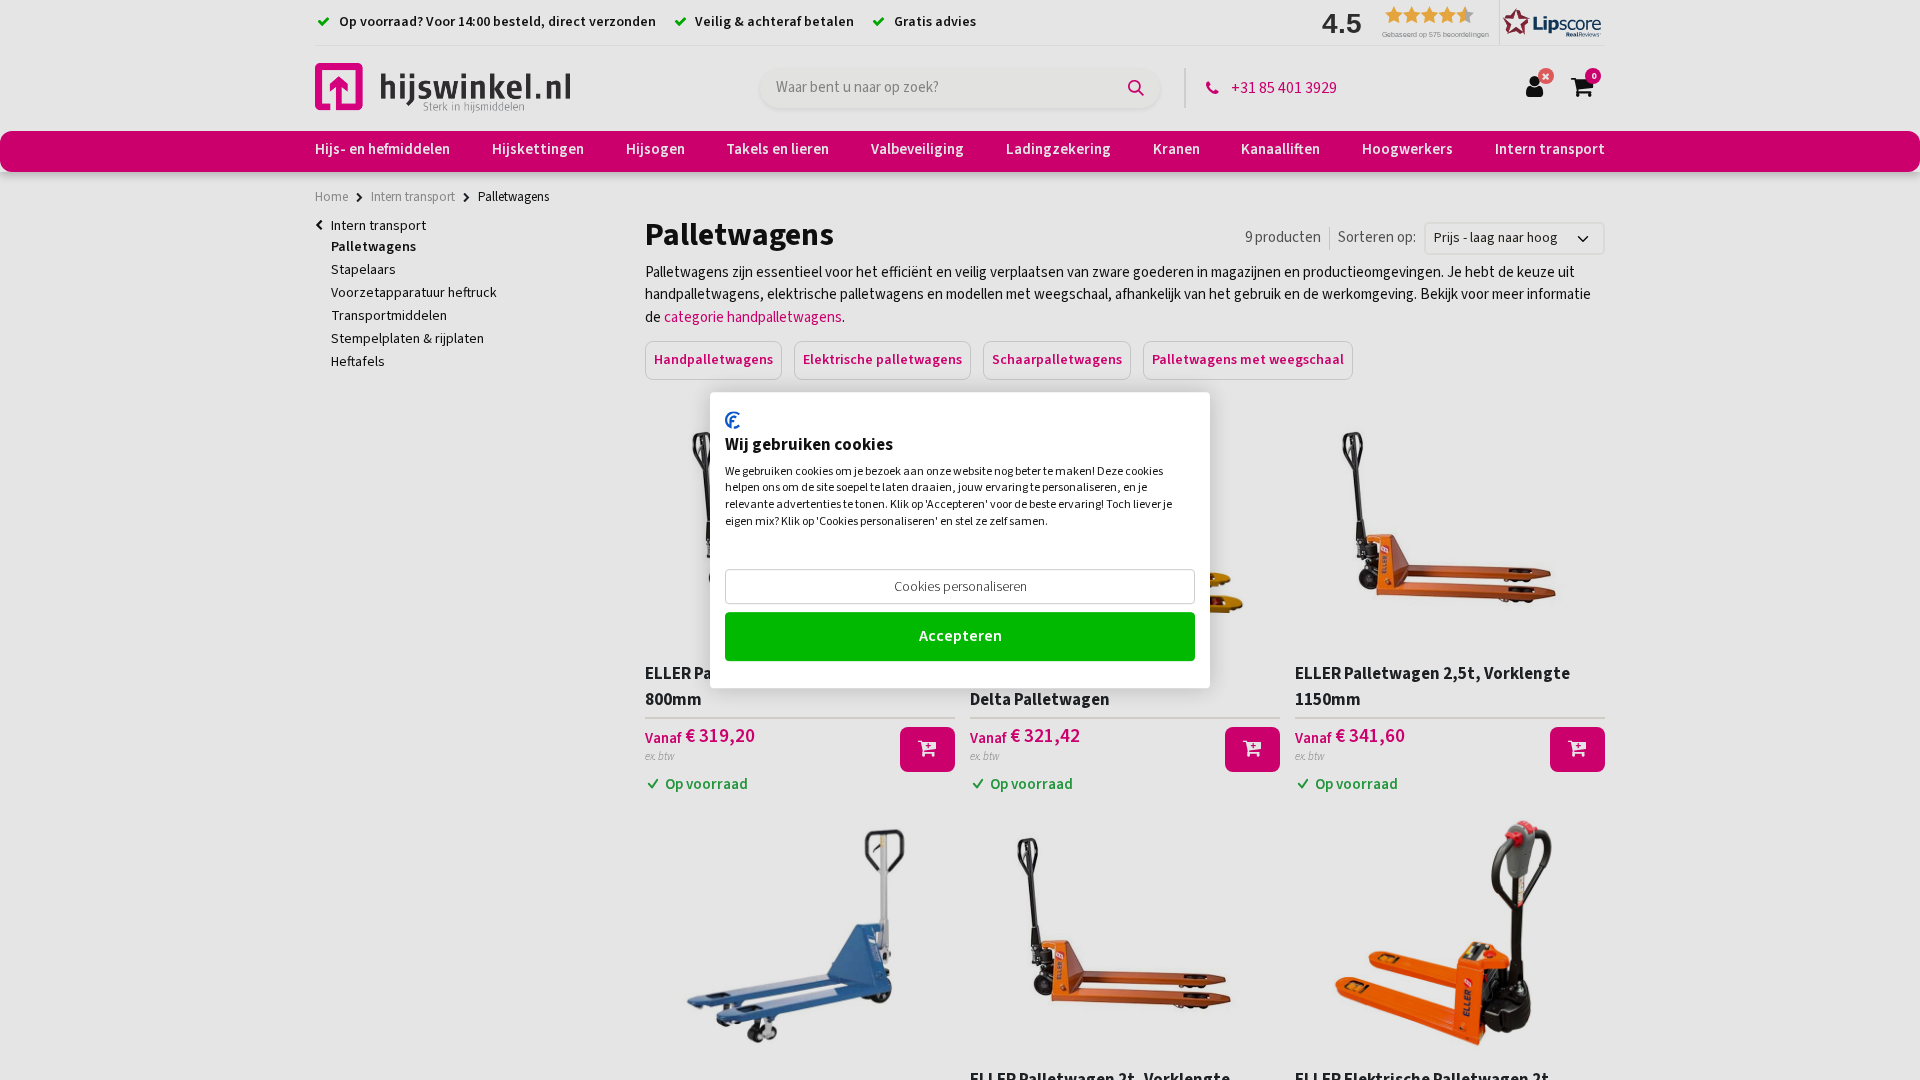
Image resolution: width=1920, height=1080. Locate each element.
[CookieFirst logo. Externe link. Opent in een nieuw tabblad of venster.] (732, 420)
